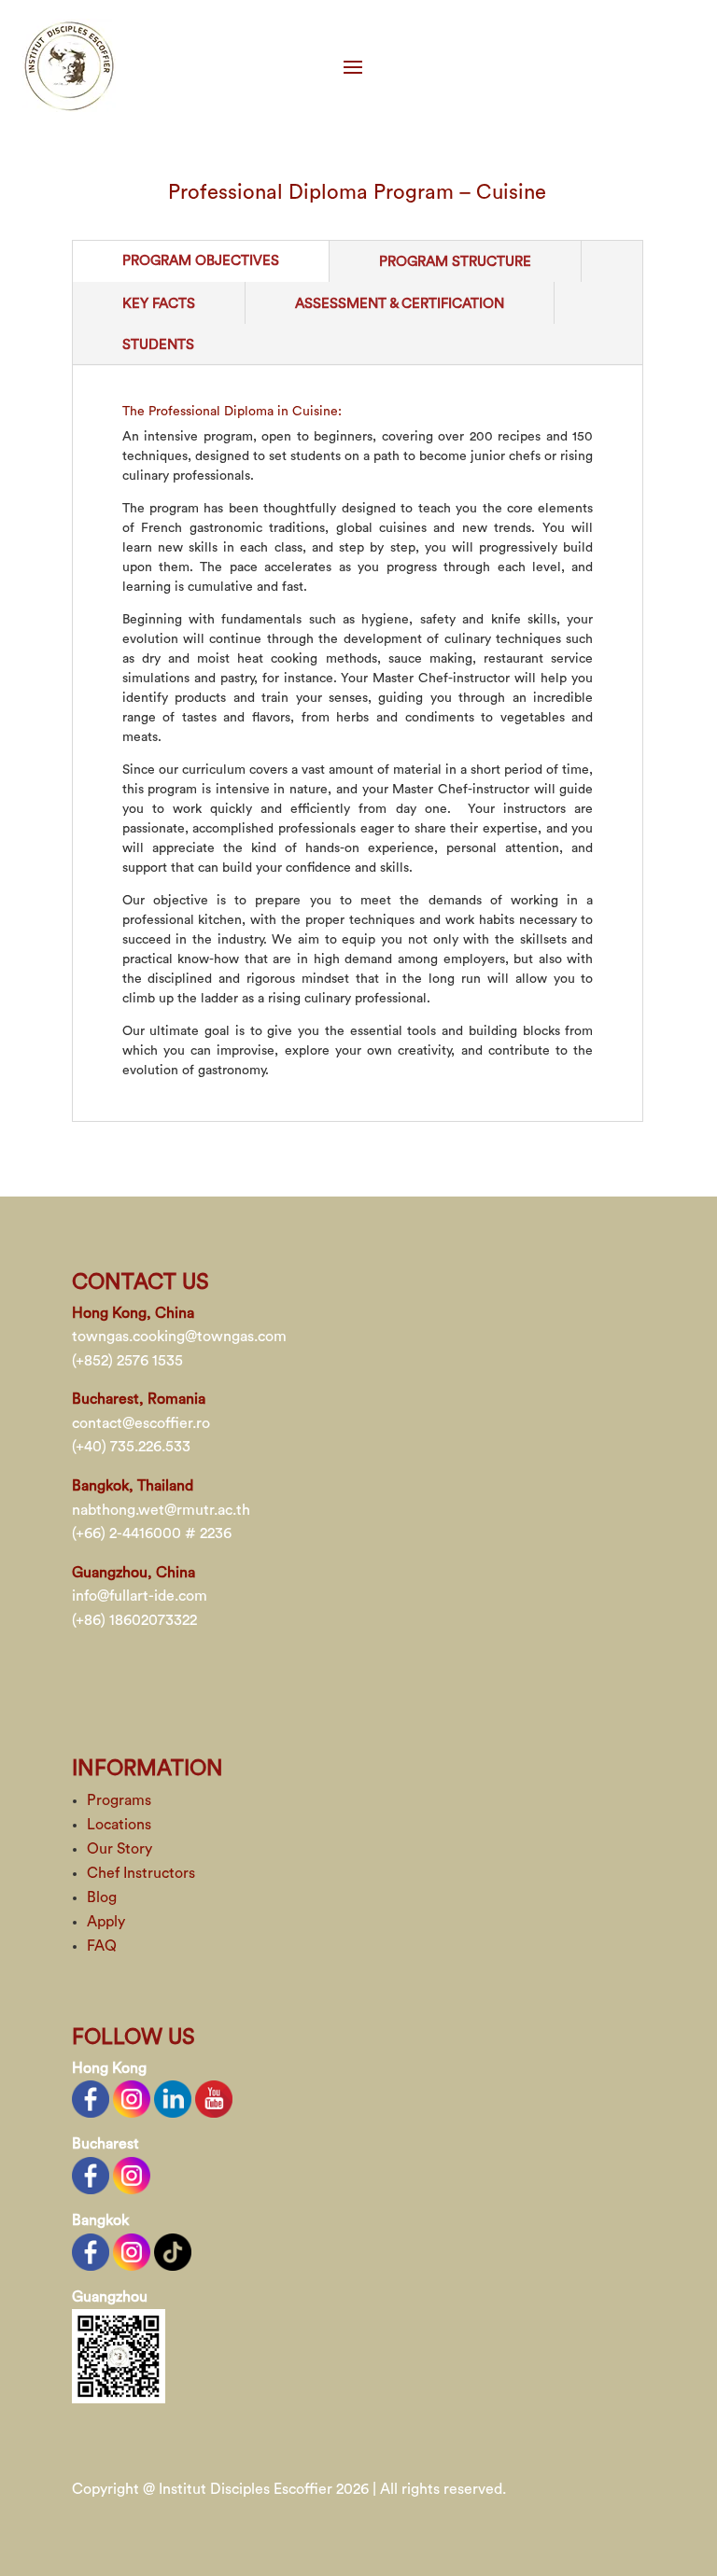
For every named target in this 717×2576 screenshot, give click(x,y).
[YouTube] (214, 2098)
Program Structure (455, 262)
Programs (119, 1800)
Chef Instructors (141, 1873)
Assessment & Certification (400, 304)
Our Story (119, 1849)
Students (158, 345)
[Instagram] (132, 2098)
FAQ (102, 1946)
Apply (106, 1922)
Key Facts (159, 304)
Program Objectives (201, 261)
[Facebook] (91, 2098)
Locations (119, 1825)
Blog (102, 1897)
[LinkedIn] (173, 2098)
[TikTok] (173, 2250)
